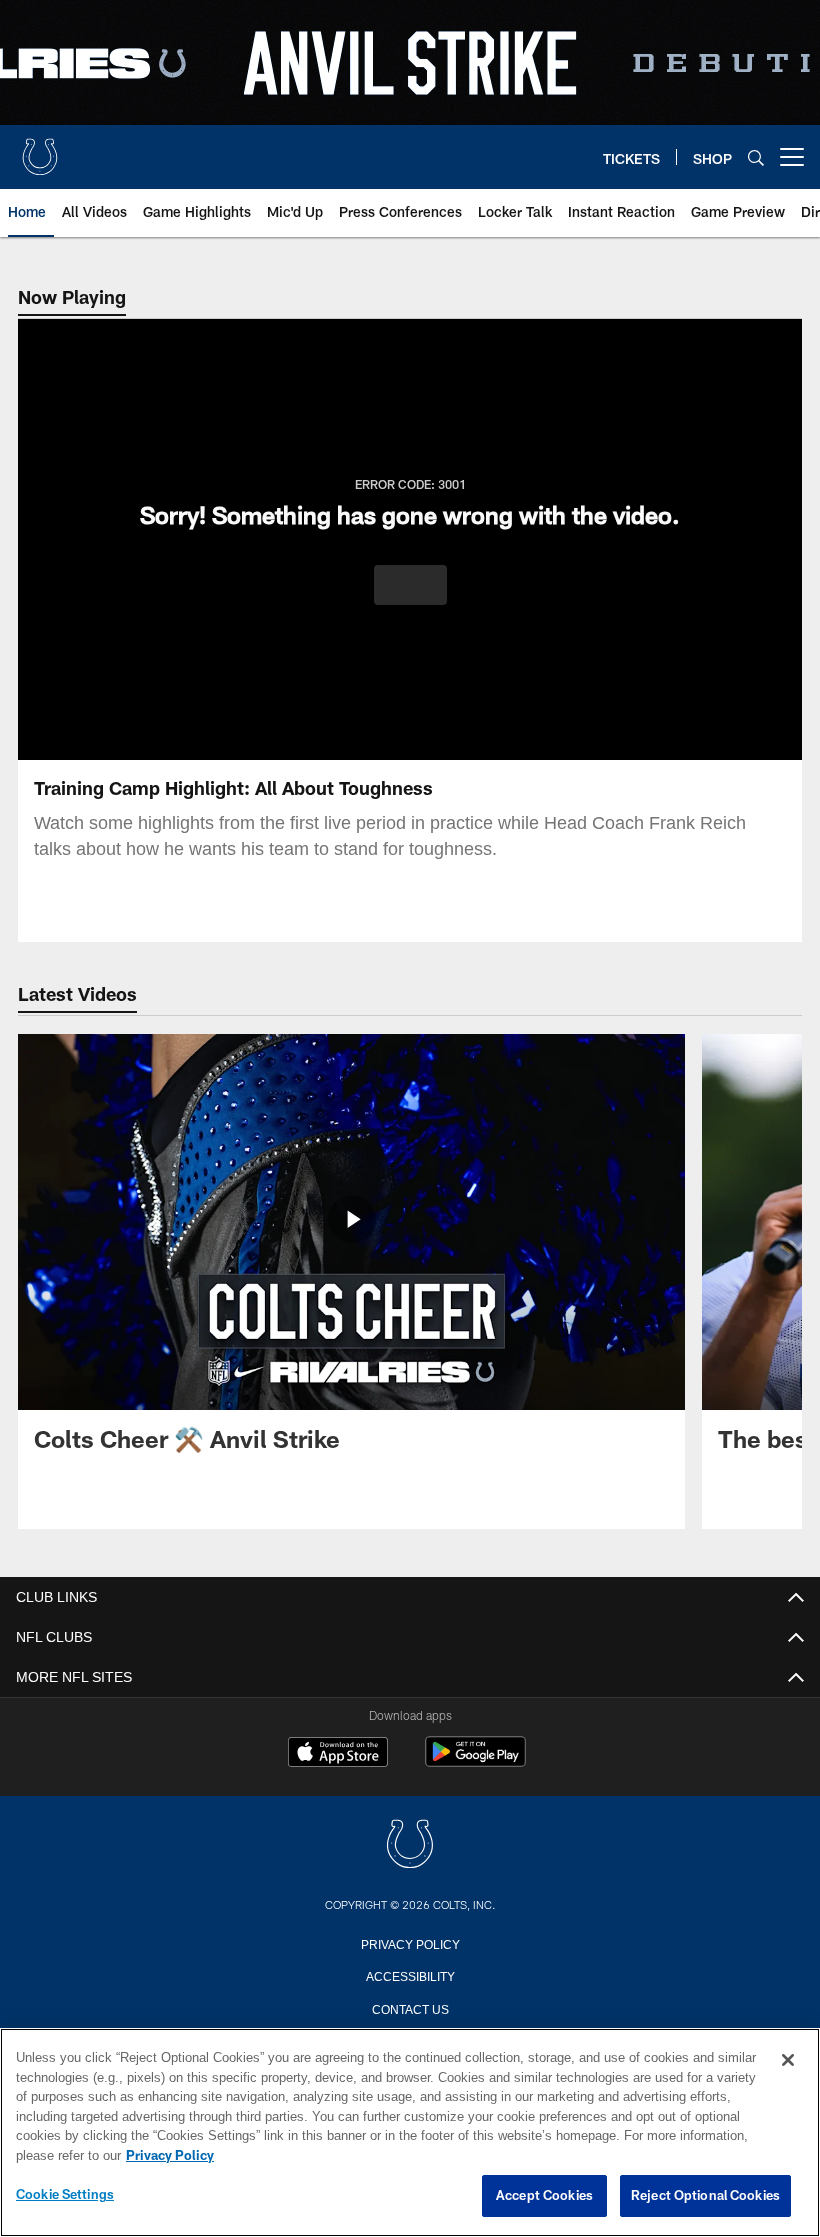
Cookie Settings (65, 2195)
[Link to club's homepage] (40, 149)
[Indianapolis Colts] (410, 1845)
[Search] (756, 157)
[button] (410, 585)
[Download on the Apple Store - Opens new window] (338, 1754)
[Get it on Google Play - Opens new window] (475, 1761)
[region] (410, 2133)
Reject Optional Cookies (705, 2196)
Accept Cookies (544, 2196)
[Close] (788, 2061)
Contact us (410, 2008)
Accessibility (410, 1975)
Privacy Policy (410, 1943)
